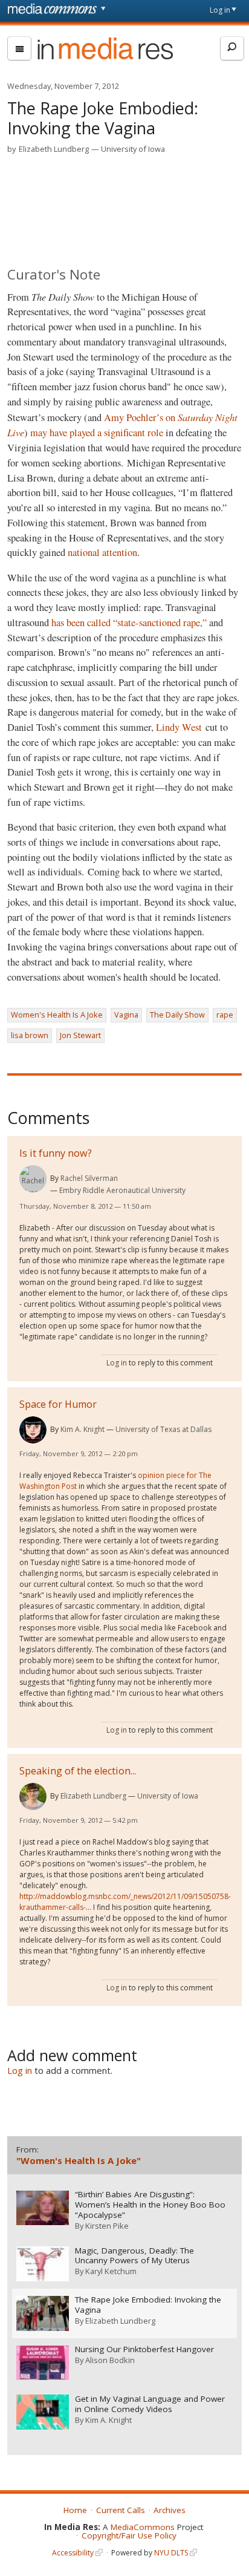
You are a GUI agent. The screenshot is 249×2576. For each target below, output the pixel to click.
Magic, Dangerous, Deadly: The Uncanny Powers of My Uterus (134, 2256)
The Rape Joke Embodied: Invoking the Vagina (148, 2305)
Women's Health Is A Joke (57, 1015)
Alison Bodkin (110, 2360)
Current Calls (121, 2510)
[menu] (19, 48)
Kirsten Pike (107, 2226)
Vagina (126, 1015)
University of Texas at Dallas (163, 1429)
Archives (170, 2510)
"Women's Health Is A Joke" (79, 2160)
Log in (220, 10)
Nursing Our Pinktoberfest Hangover (144, 2349)
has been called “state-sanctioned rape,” (129, 623)
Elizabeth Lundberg (54, 149)
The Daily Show (177, 1015)
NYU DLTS (171, 2553)
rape (225, 1015)
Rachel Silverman (89, 1178)
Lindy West (179, 727)
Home (75, 2510)
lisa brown (30, 1035)
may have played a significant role (97, 433)
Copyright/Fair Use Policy (129, 2535)
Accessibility (73, 2553)
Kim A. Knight (82, 1429)
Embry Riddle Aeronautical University (122, 1190)
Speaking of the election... (78, 1771)
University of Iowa (133, 149)
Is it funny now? (56, 1153)
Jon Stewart (80, 1035)
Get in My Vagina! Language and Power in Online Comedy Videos (150, 2404)
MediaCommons (143, 2527)
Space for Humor (58, 1404)
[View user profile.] (33, 1179)
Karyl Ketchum (111, 2271)
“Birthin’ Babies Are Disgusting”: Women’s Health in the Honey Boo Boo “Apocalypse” (150, 2205)
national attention (102, 552)
